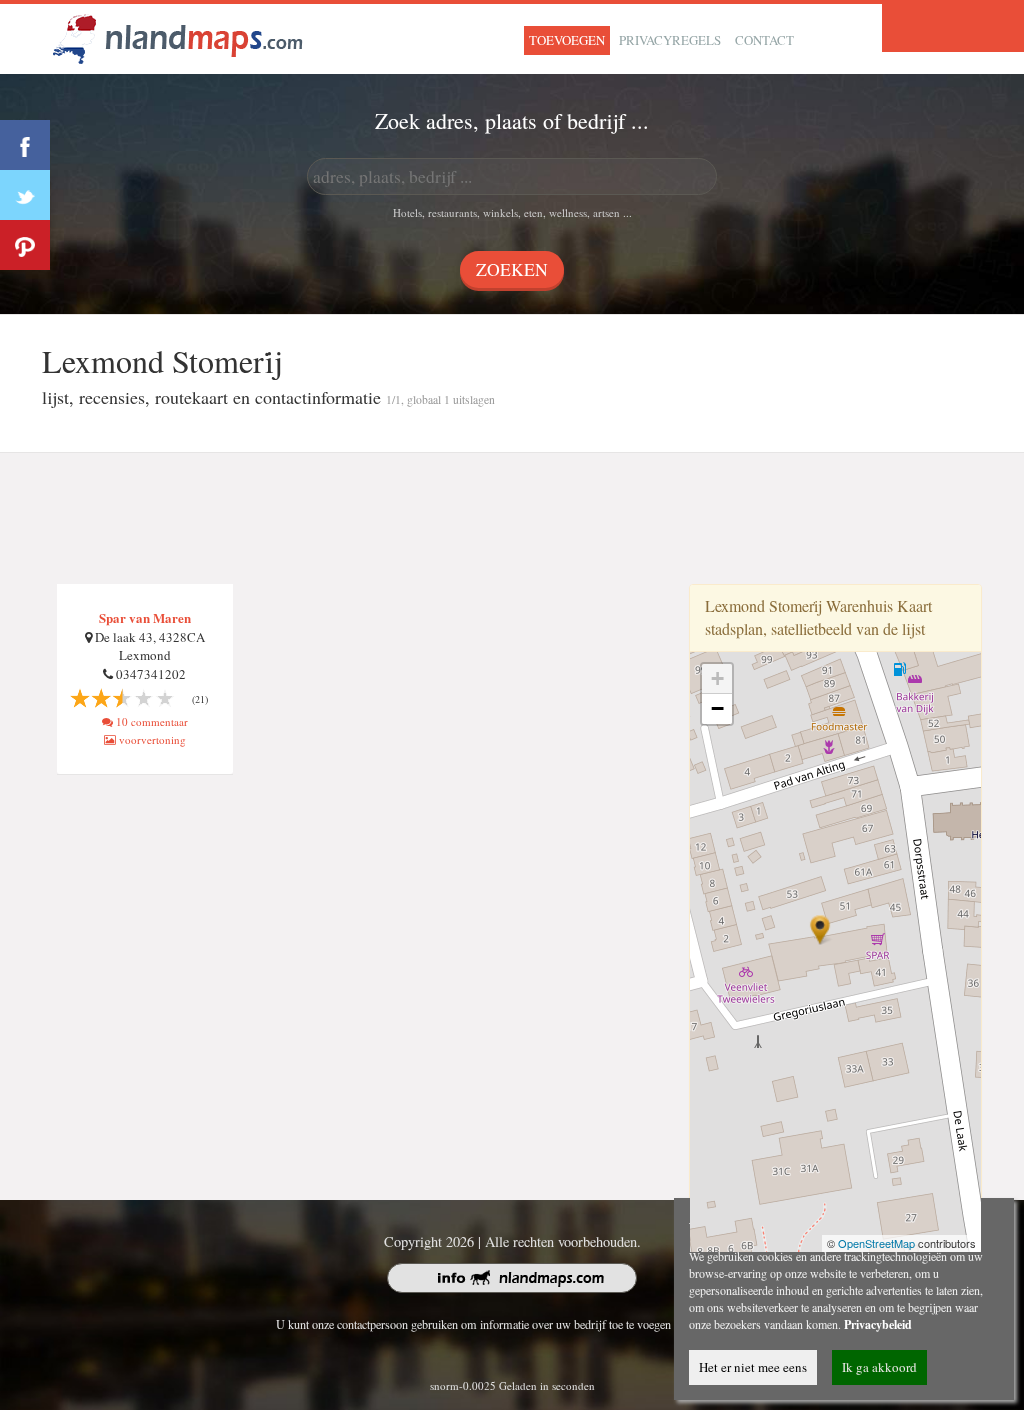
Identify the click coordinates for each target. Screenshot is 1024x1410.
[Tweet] (25, 195)
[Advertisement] (512, 519)
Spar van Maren (145, 617)
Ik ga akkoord (879, 1367)
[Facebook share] (25, 145)
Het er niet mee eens (753, 1367)
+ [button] (717, 678)
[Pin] (25, 245)
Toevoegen (567, 40)
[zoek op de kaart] (178, 36)
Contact (764, 40)
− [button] (717, 708)
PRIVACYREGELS (670, 40)
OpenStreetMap (876, 1243)
